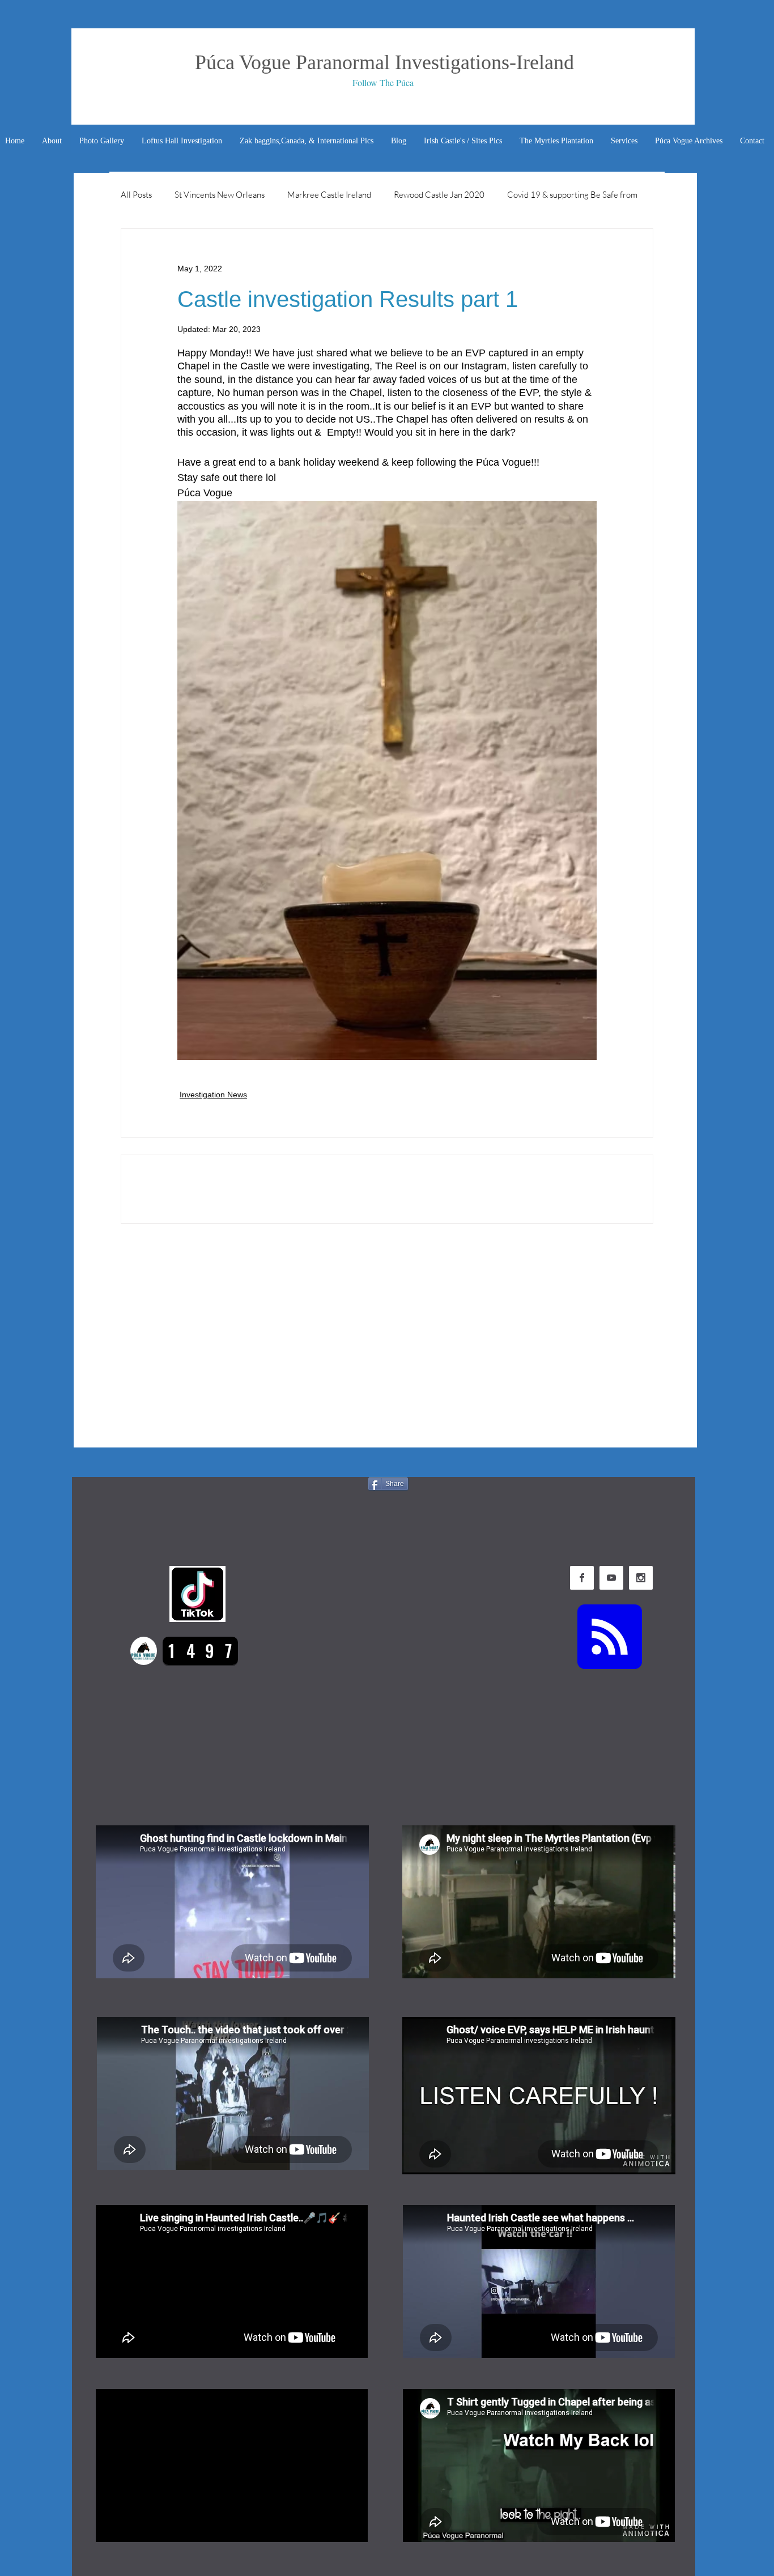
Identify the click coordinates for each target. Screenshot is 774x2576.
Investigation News (213, 1095)
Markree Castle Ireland (329, 195)
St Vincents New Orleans (220, 195)
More (517, 195)
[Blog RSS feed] (610, 1637)
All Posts (136, 195)
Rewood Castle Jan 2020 (439, 195)
